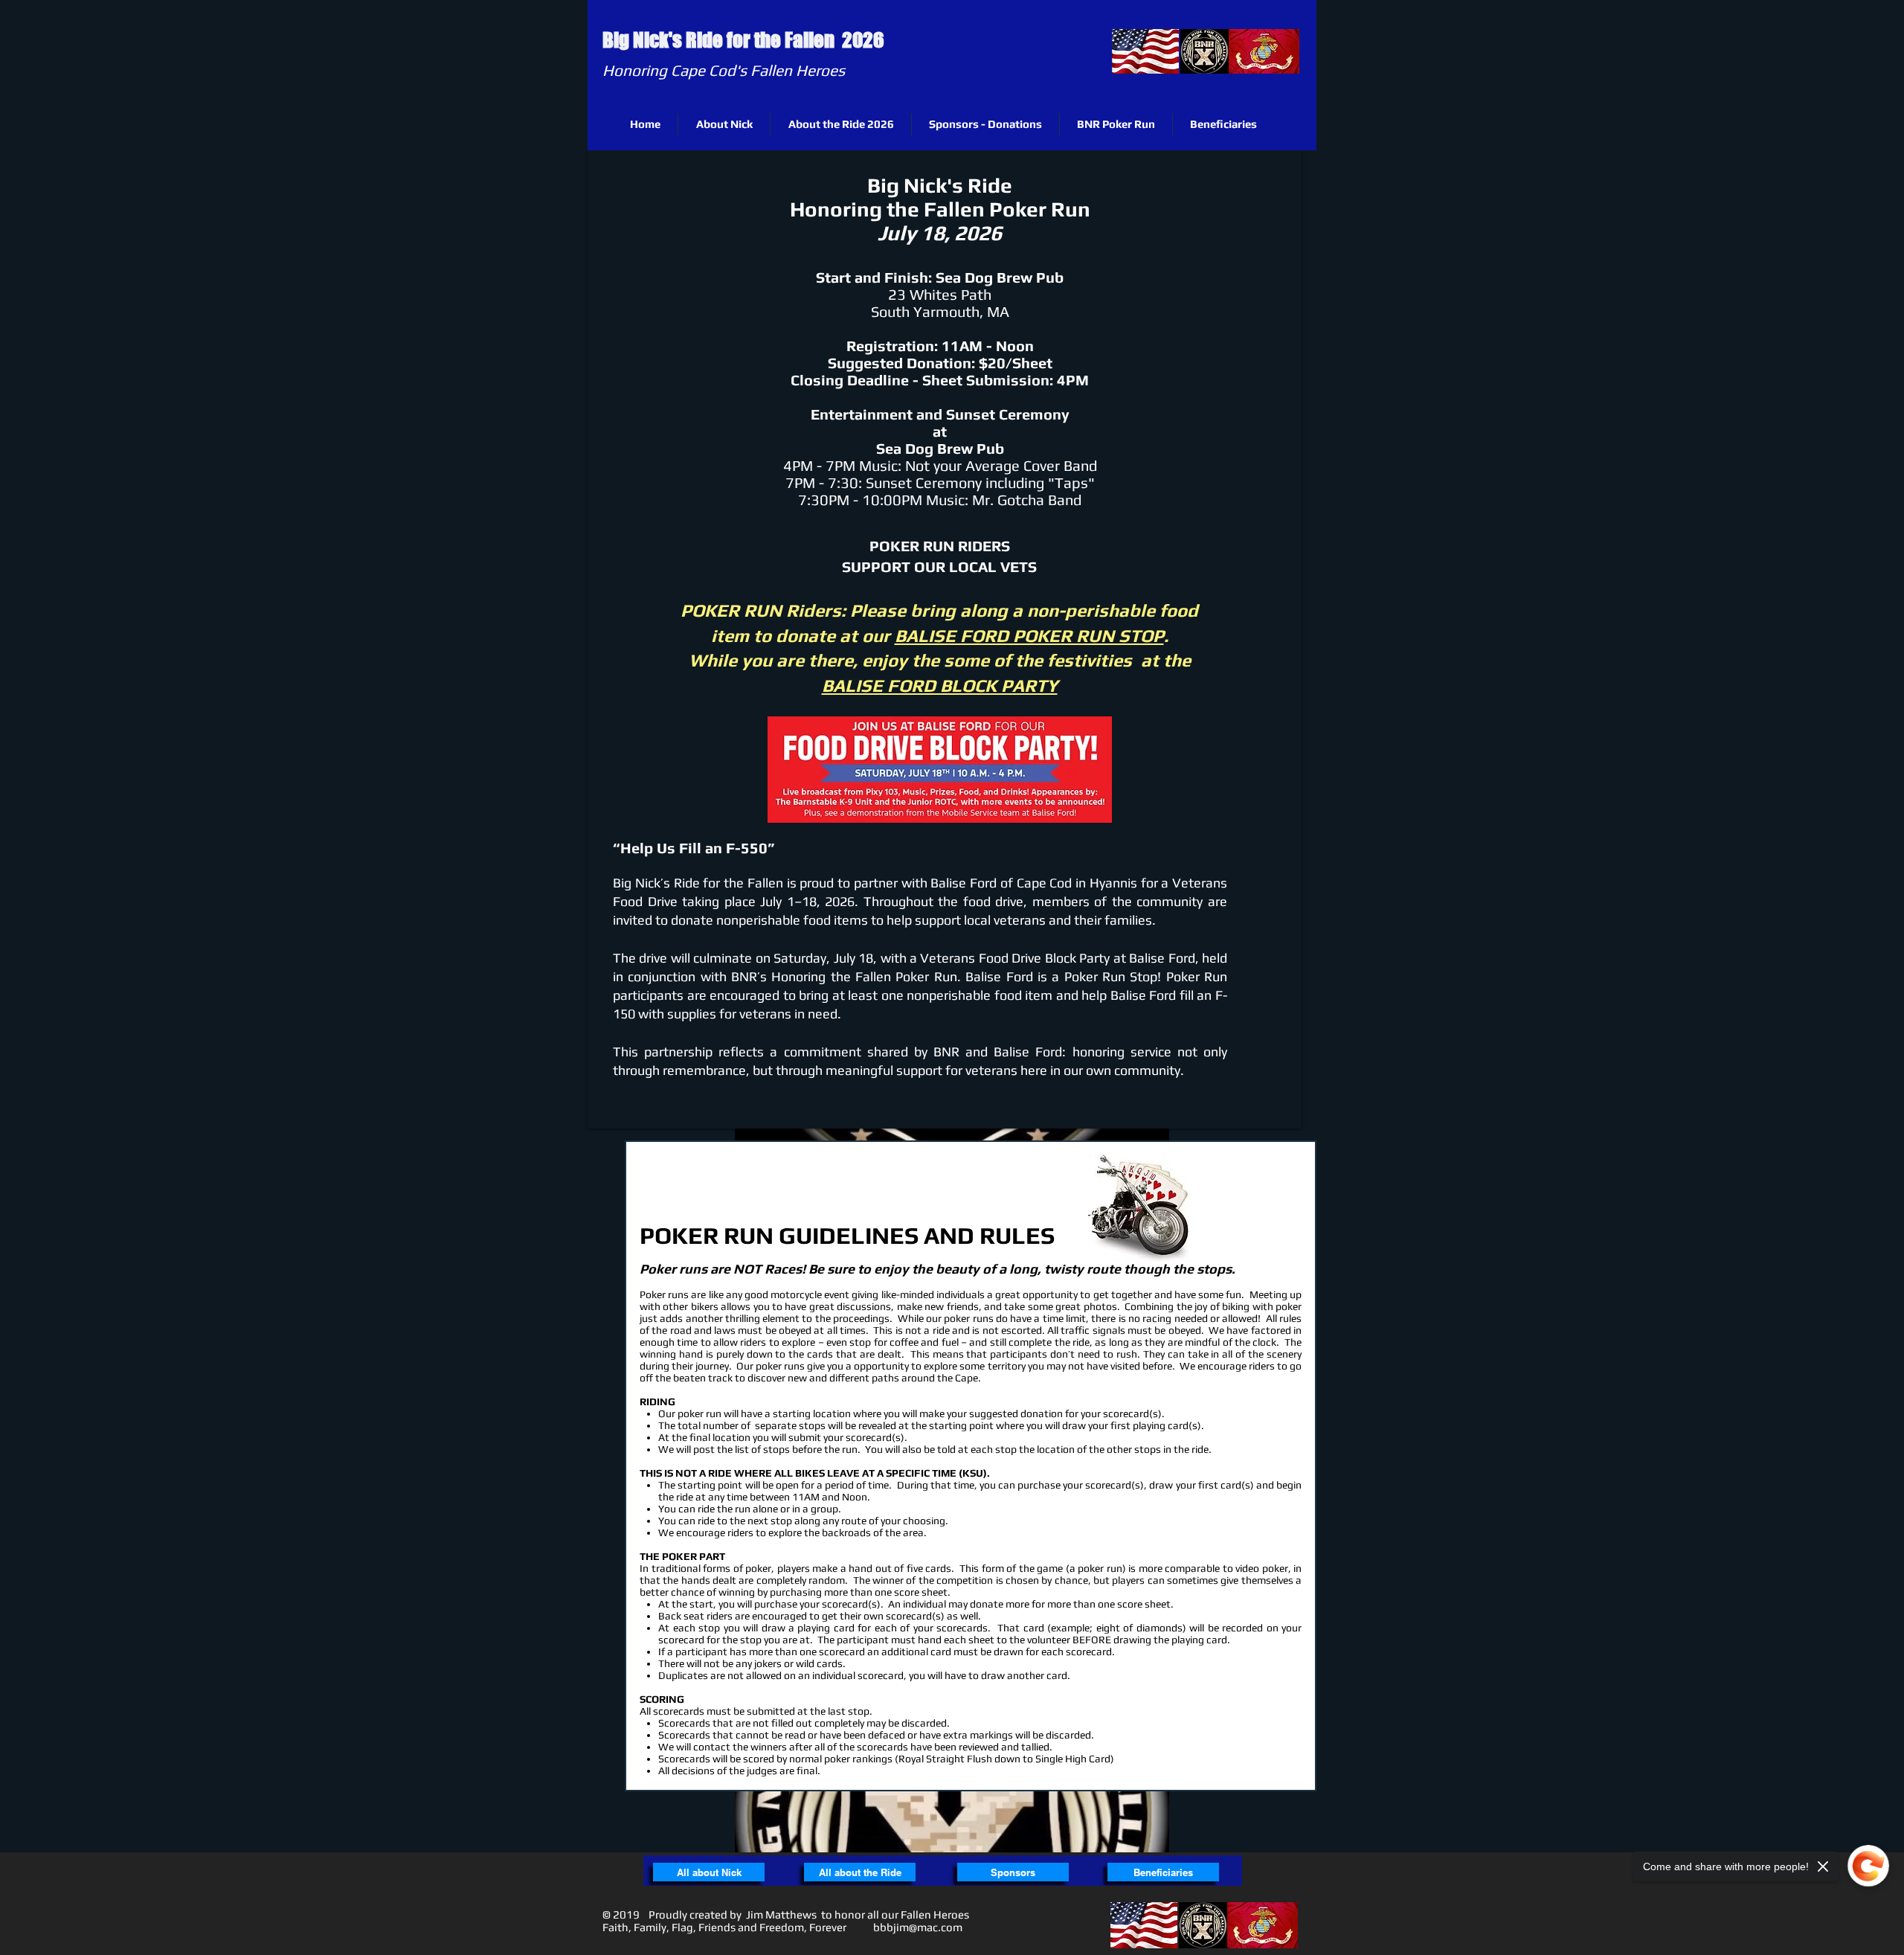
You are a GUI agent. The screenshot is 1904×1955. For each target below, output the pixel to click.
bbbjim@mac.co (913, 1927)
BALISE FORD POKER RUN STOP (1029, 636)
